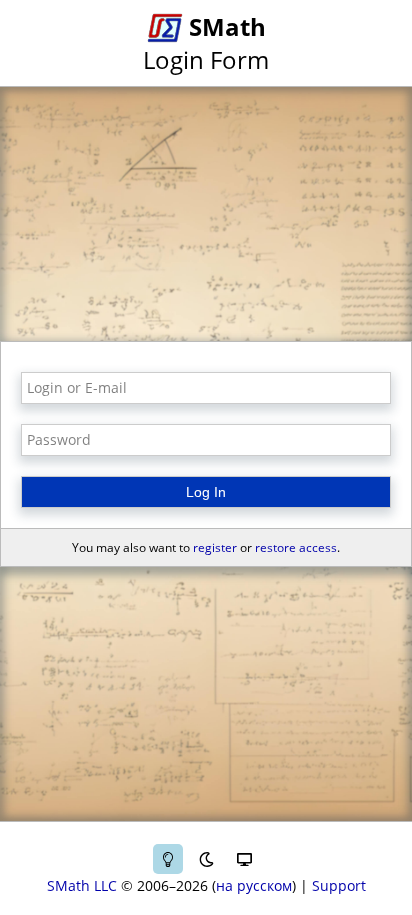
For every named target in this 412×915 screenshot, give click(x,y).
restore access (296, 547)
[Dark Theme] (206, 859)
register (215, 547)
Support (339, 885)
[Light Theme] (168, 859)
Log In (206, 492)
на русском (254, 885)
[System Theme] (244, 859)
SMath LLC (82, 885)
